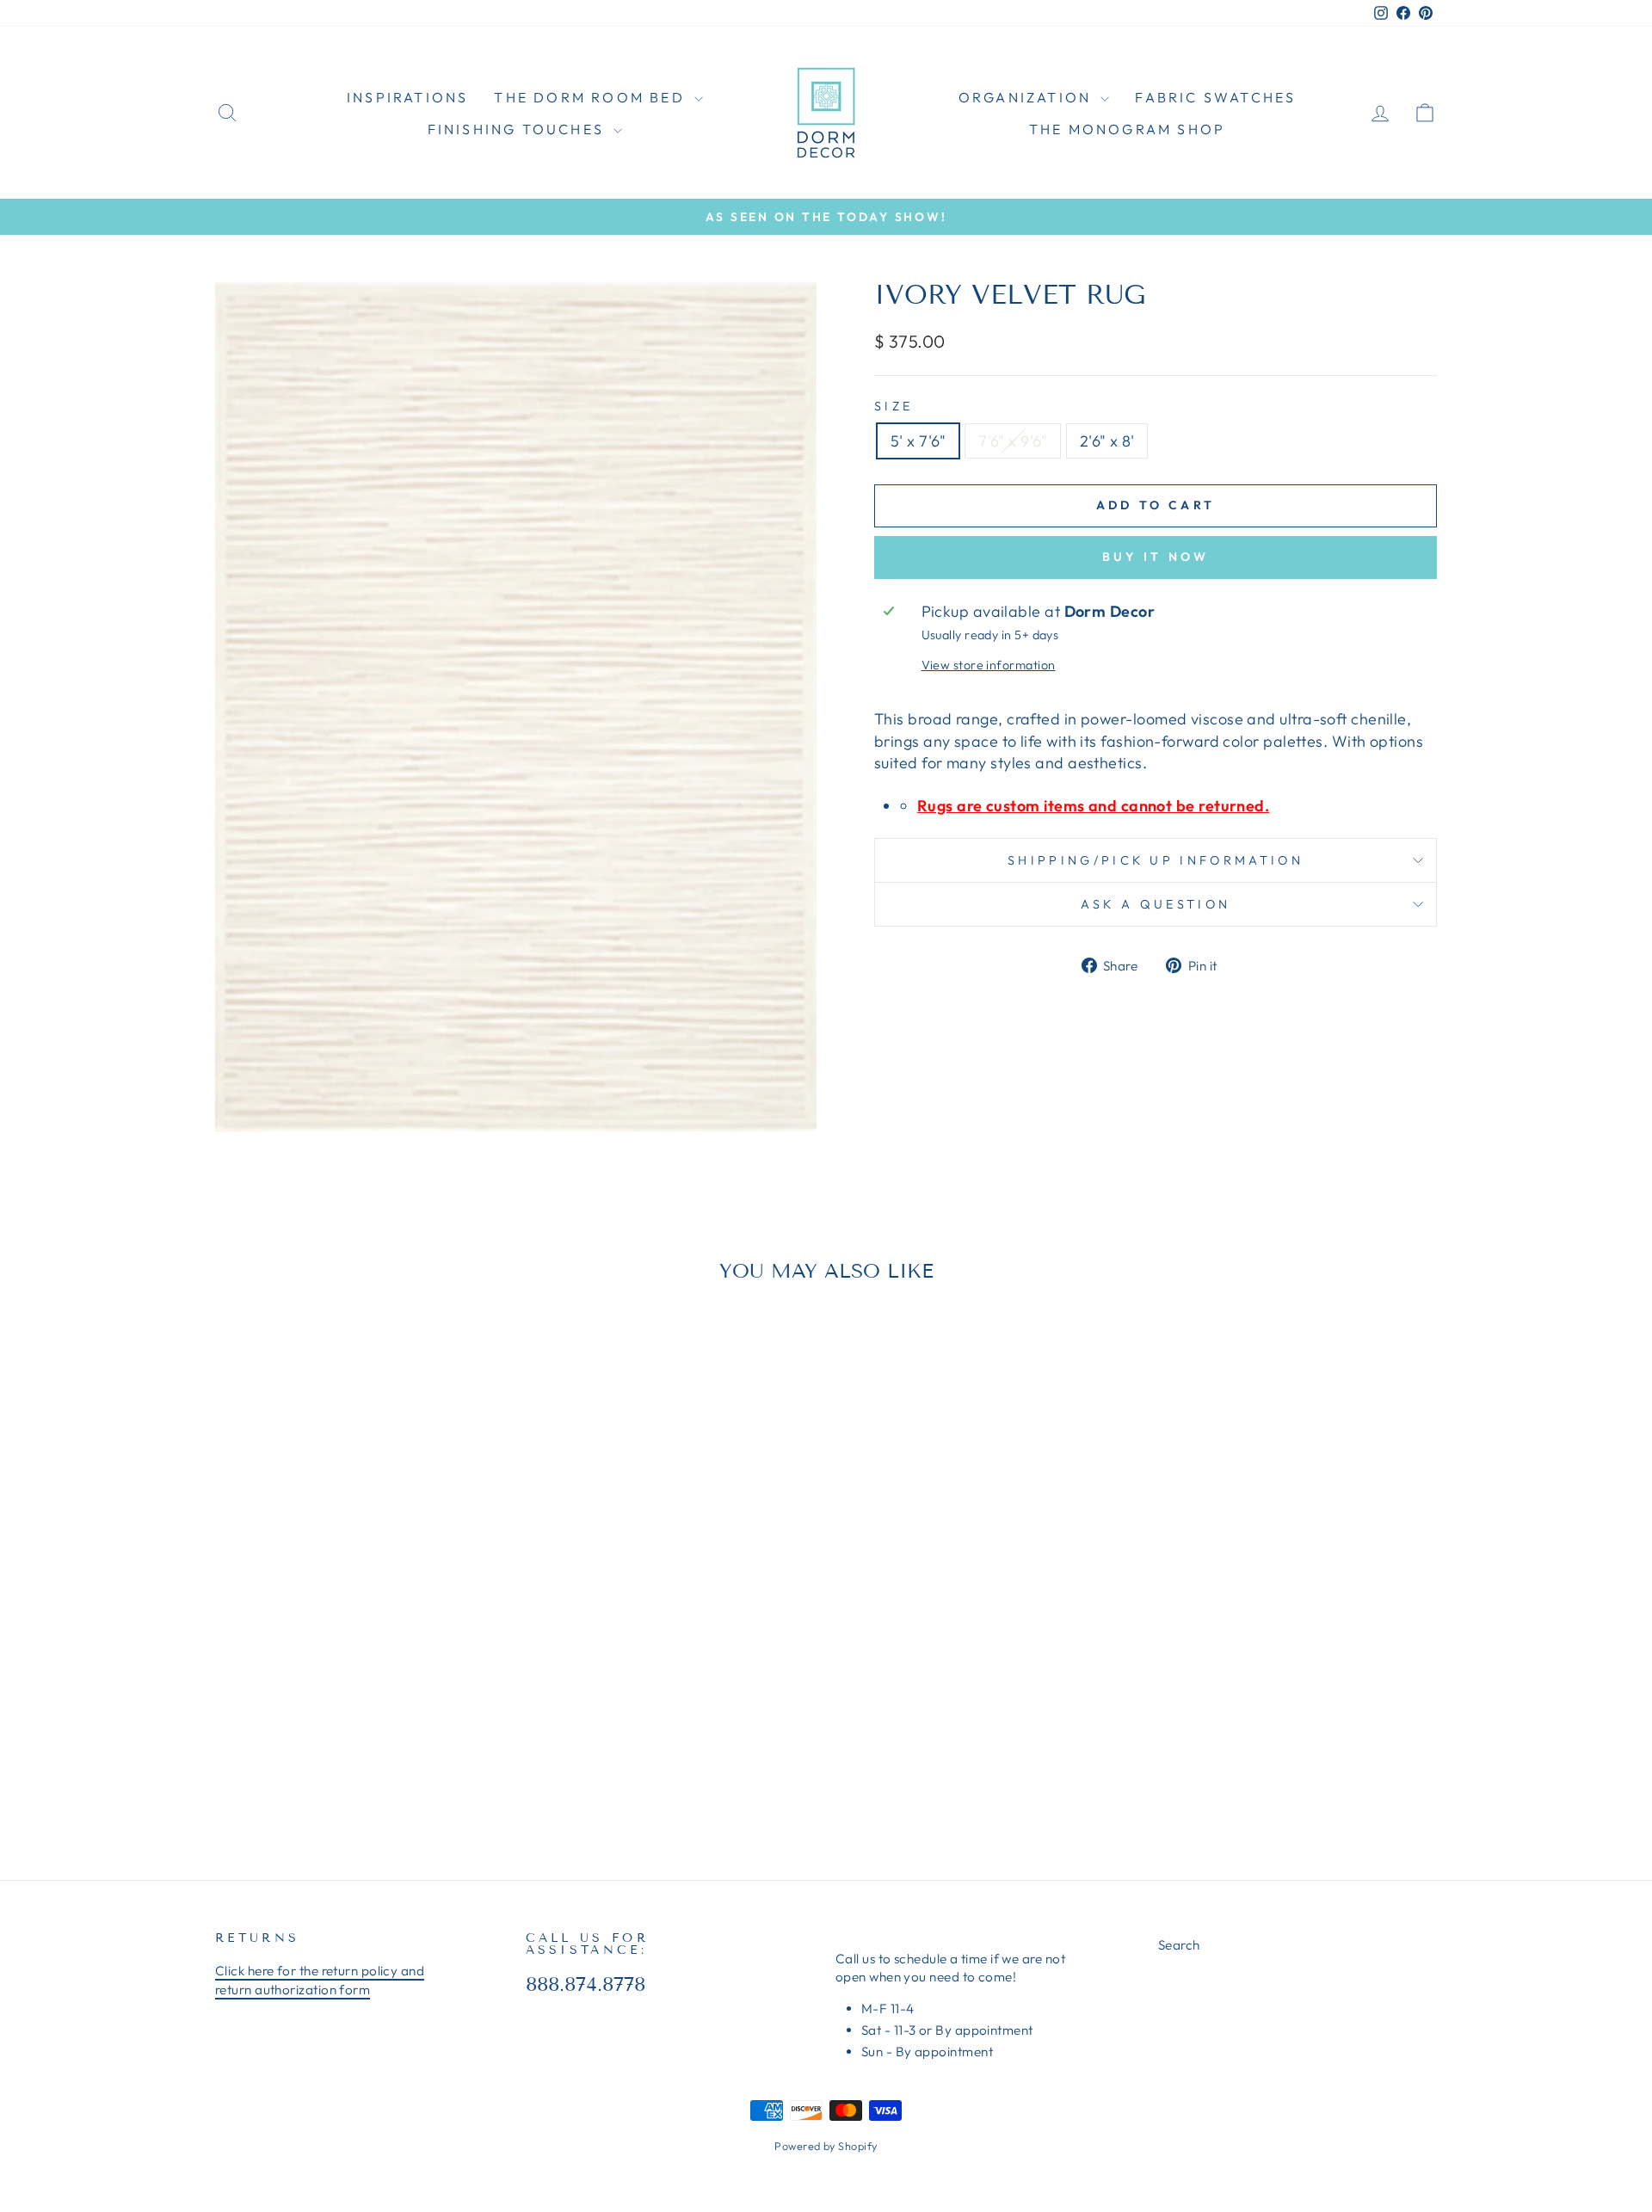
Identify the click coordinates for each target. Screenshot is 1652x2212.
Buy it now (1156, 557)
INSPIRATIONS (407, 97)
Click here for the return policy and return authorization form (320, 1980)
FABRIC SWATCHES (1215, 97)
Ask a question (1156, 904)
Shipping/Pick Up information (1156, 860)
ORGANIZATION (1028, 97)
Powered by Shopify (826, 2146)
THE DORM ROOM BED (592, 97)
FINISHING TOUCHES (519, 129)
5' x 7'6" (918, 441)
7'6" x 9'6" (1013, 441)
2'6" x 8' (1107, 441)
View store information (989, 665)
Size (894, 406)
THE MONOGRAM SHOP (1127, 129)
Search (1179, 1945)
